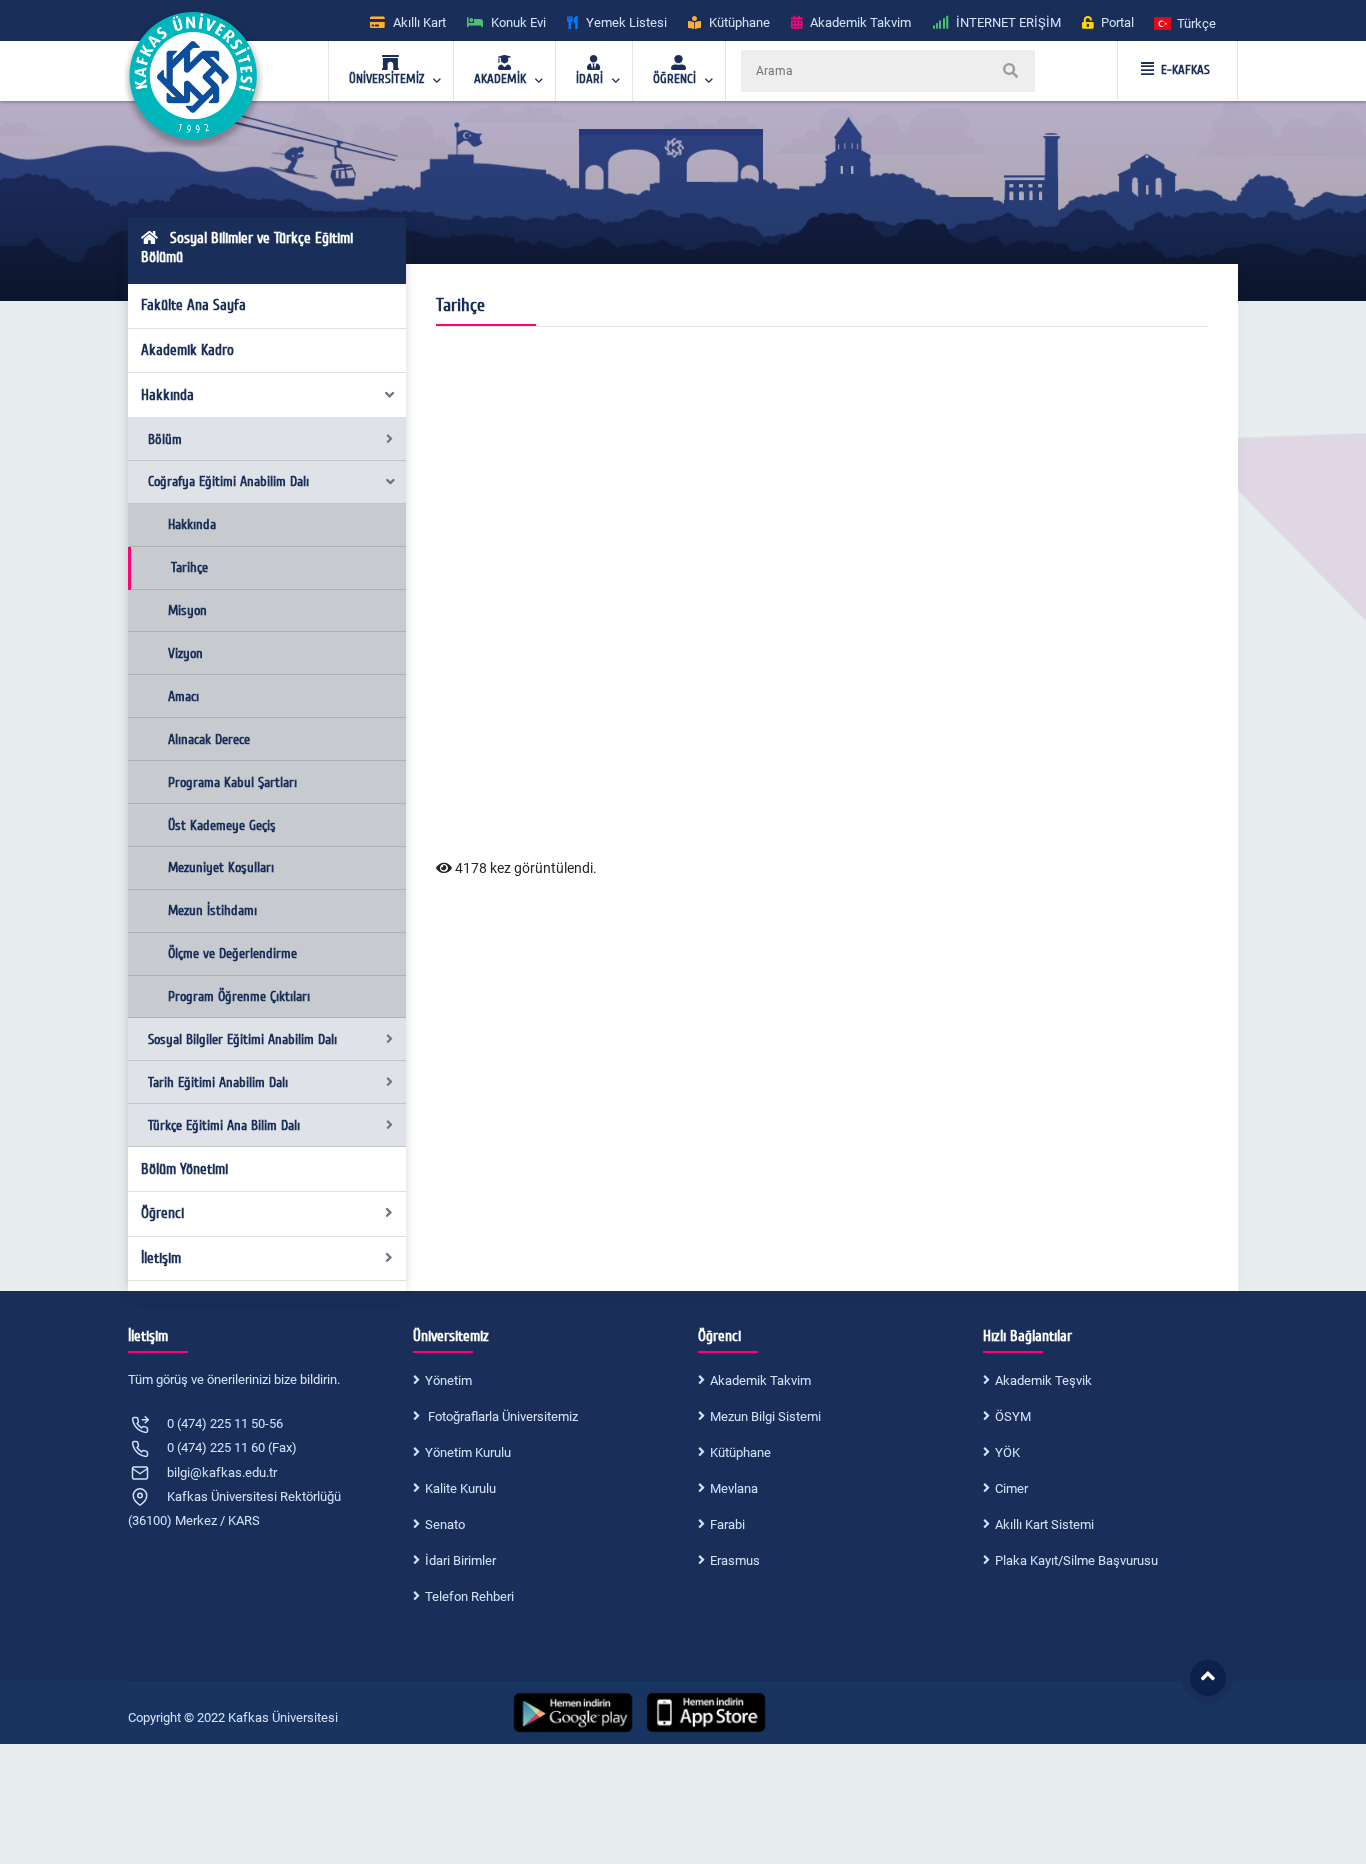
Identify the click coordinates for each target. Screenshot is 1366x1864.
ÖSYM (1013, 1416)
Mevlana (734, 1488)
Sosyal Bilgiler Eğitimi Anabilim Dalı (242, 1039)
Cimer (1011, 1488)
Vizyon (185, 653)
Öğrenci (162, 1213)
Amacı (183, 696)
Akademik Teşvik (1043, 1380)
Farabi (727, 1524)
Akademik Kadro (187, 350)
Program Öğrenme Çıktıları (239, 996)
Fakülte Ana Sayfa (193, 305)
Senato (445, 1524)
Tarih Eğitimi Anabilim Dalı (218, 1082)
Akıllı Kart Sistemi (1044, 1524)
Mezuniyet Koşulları (221, 867)
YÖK (1007, 1452)
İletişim (161, 1258)
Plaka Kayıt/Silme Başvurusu (1076, 1560)
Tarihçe (189, 567)
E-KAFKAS (1185, 70)
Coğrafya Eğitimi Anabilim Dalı (228, 481)
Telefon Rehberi (469, 1596)
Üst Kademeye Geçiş (222, 825)
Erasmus (735, 1560)
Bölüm (165, 439)
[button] (1186, 22)
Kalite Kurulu (460, 1488)
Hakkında (167, 395)
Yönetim (448, 1380)
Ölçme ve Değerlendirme (232, 953)
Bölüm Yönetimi (184, 1169)
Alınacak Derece (209, 739)
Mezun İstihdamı (212, 910)
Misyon (187, 610)
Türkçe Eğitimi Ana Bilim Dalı (224, 1125)
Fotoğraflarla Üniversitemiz (501, 1416)
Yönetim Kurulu (468, 1452)
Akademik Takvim (760, 1380)
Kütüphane (740, 1452)
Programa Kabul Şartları (232, 782)
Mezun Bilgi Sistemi (765, 1416)
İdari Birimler (460, 1560)
